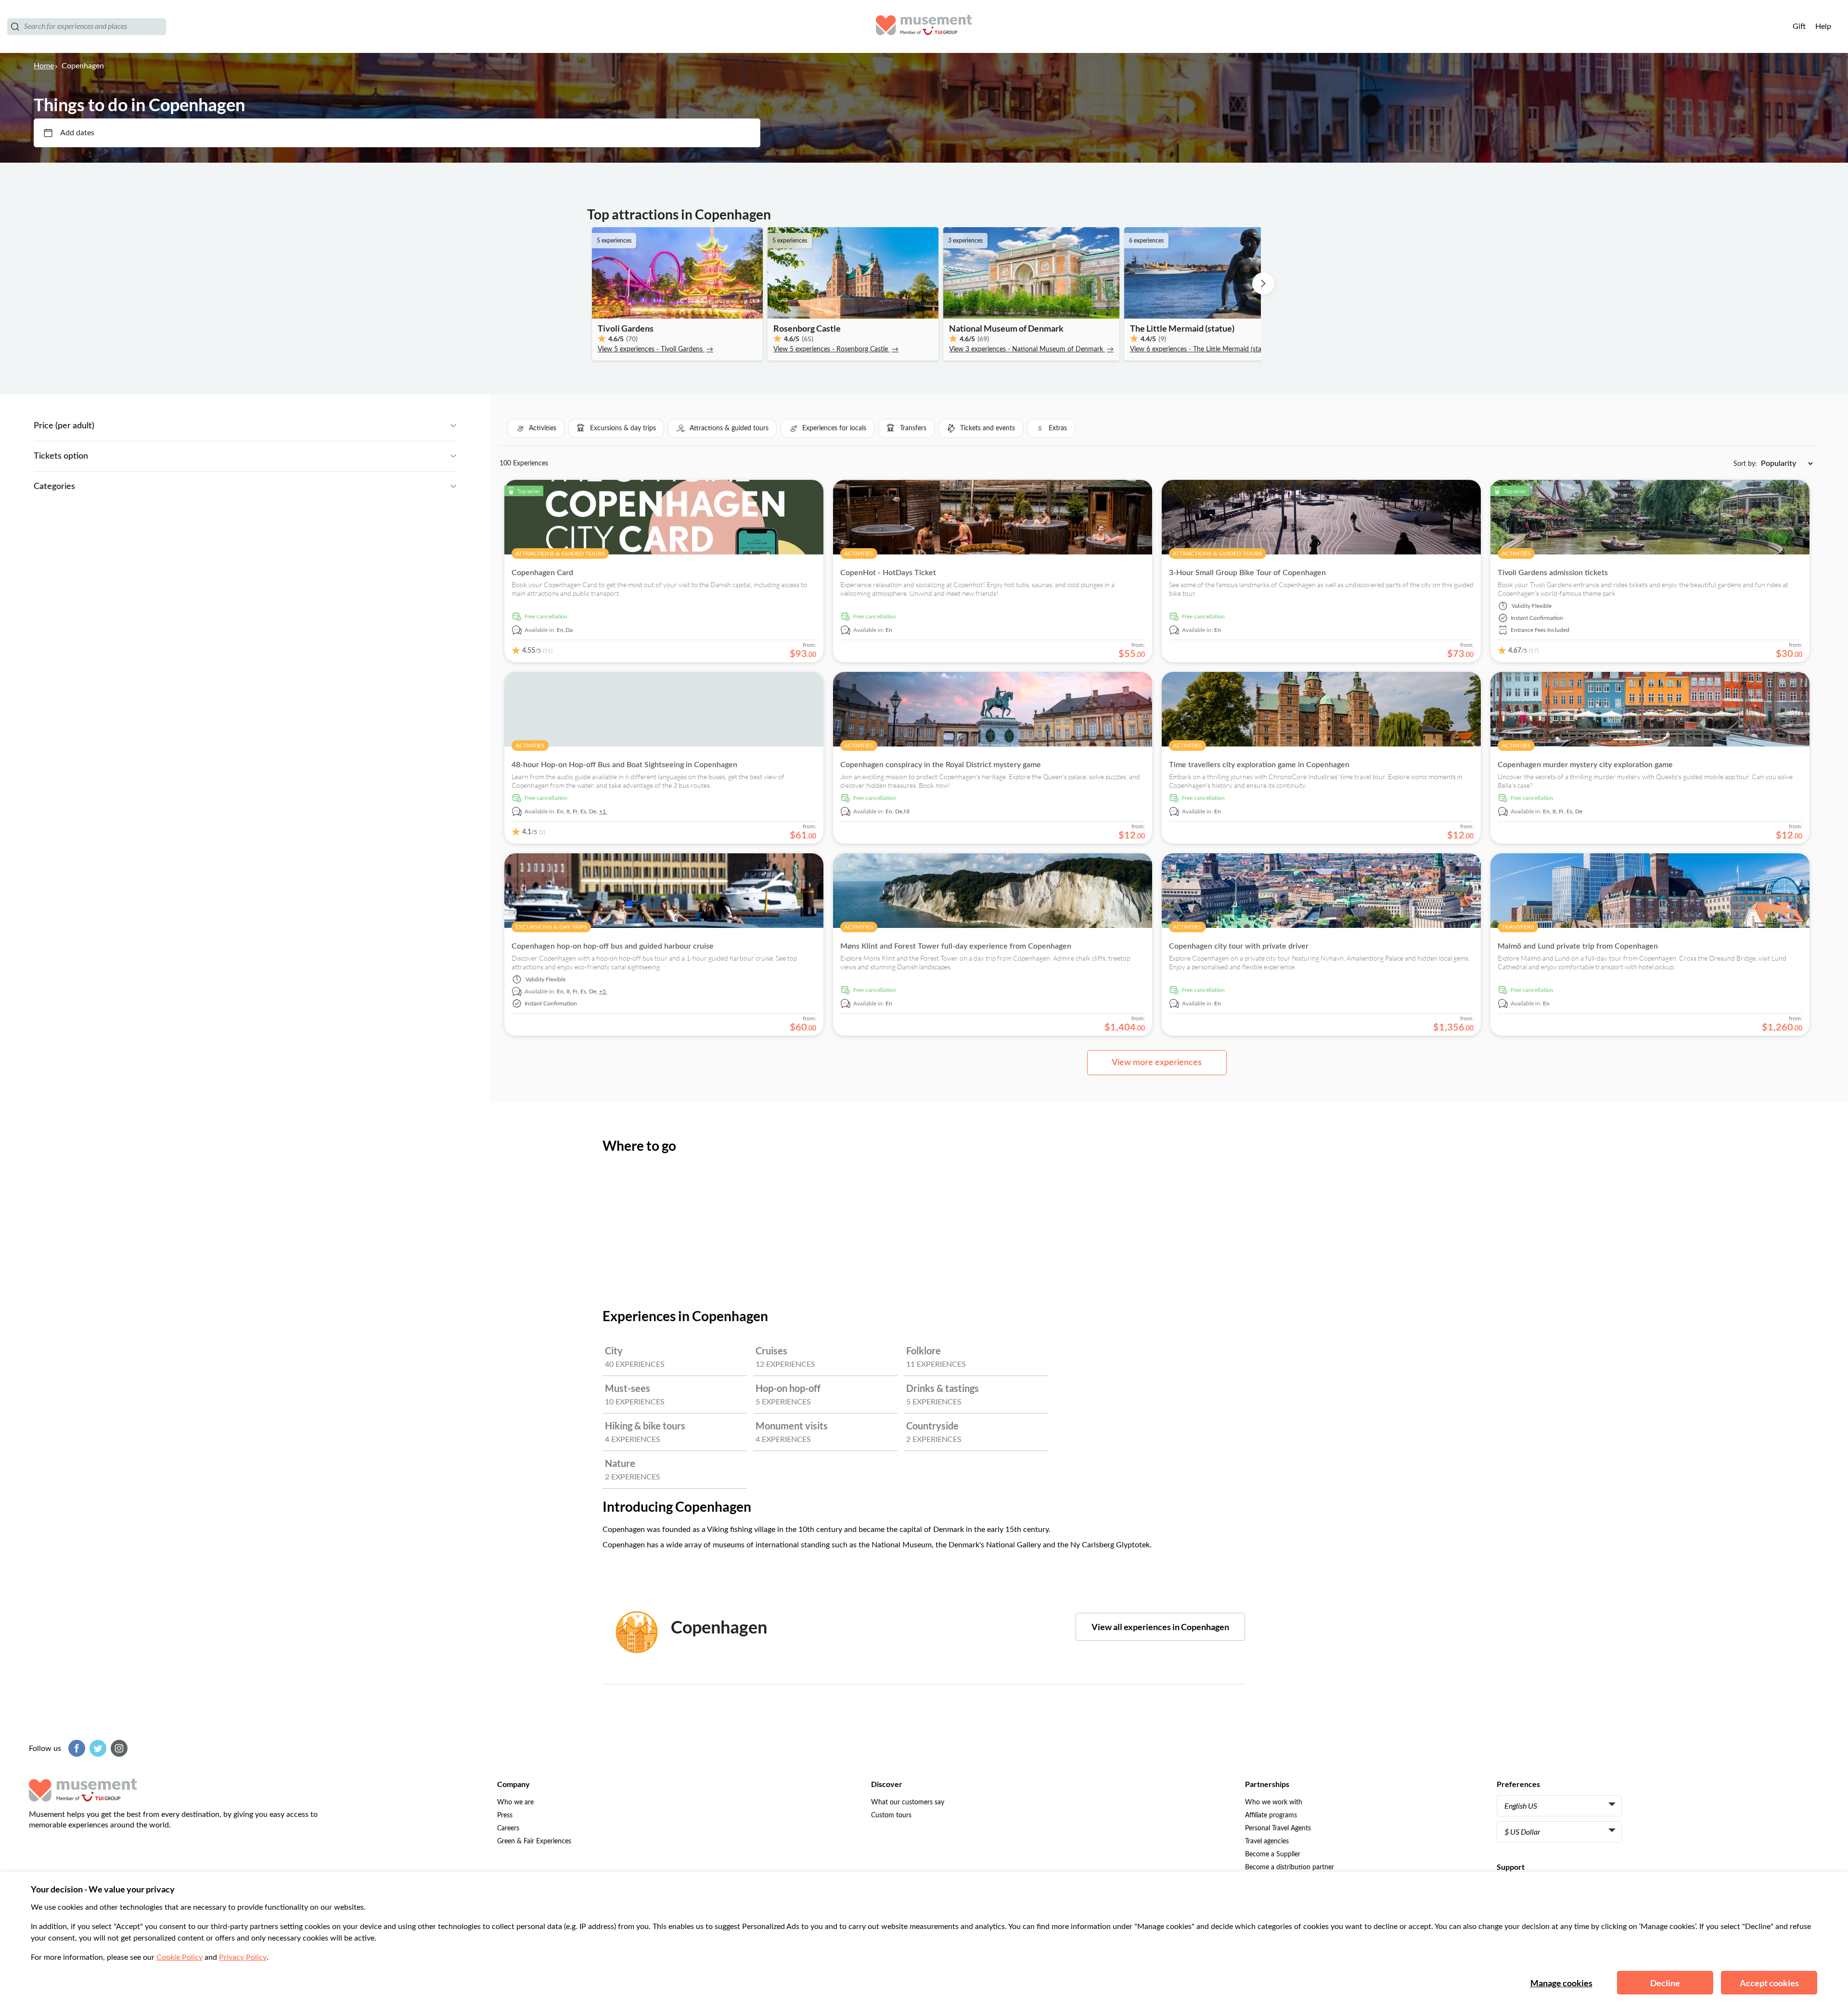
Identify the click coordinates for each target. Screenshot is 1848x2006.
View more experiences (1157, 1063)
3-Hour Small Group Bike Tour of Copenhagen (1247, 573)
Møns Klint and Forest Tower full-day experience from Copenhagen (956, 946)
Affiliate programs (1271, 1815)
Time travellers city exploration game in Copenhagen (1259, 765)
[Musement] (924, 26)
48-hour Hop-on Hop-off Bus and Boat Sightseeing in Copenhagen (624, 765)
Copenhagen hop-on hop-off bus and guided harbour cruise (613, 946)
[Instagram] (118, 1748)
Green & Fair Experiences (534, 1841)
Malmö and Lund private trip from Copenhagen (1578, 946)
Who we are (515, 1802)
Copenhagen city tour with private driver (1239, 946)
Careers (508, 1828)
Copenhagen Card (542, 573)
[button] (536, 428)
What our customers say (908, 1802)
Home (44, 66)
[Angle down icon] (275, 426)
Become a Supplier (1273, 1854)
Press (505, 1815)
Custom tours (891, 1815)
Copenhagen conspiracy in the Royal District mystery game (941, 765)
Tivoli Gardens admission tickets (1553, 573)
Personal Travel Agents (1278, 1828)
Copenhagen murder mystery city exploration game (1585, 765)
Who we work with (1274, 1802)
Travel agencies (1267, 1841)
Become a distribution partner (1290, 1867)
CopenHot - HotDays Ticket (888, 573)
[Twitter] (97, 1748)
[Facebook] (76, 1748)
